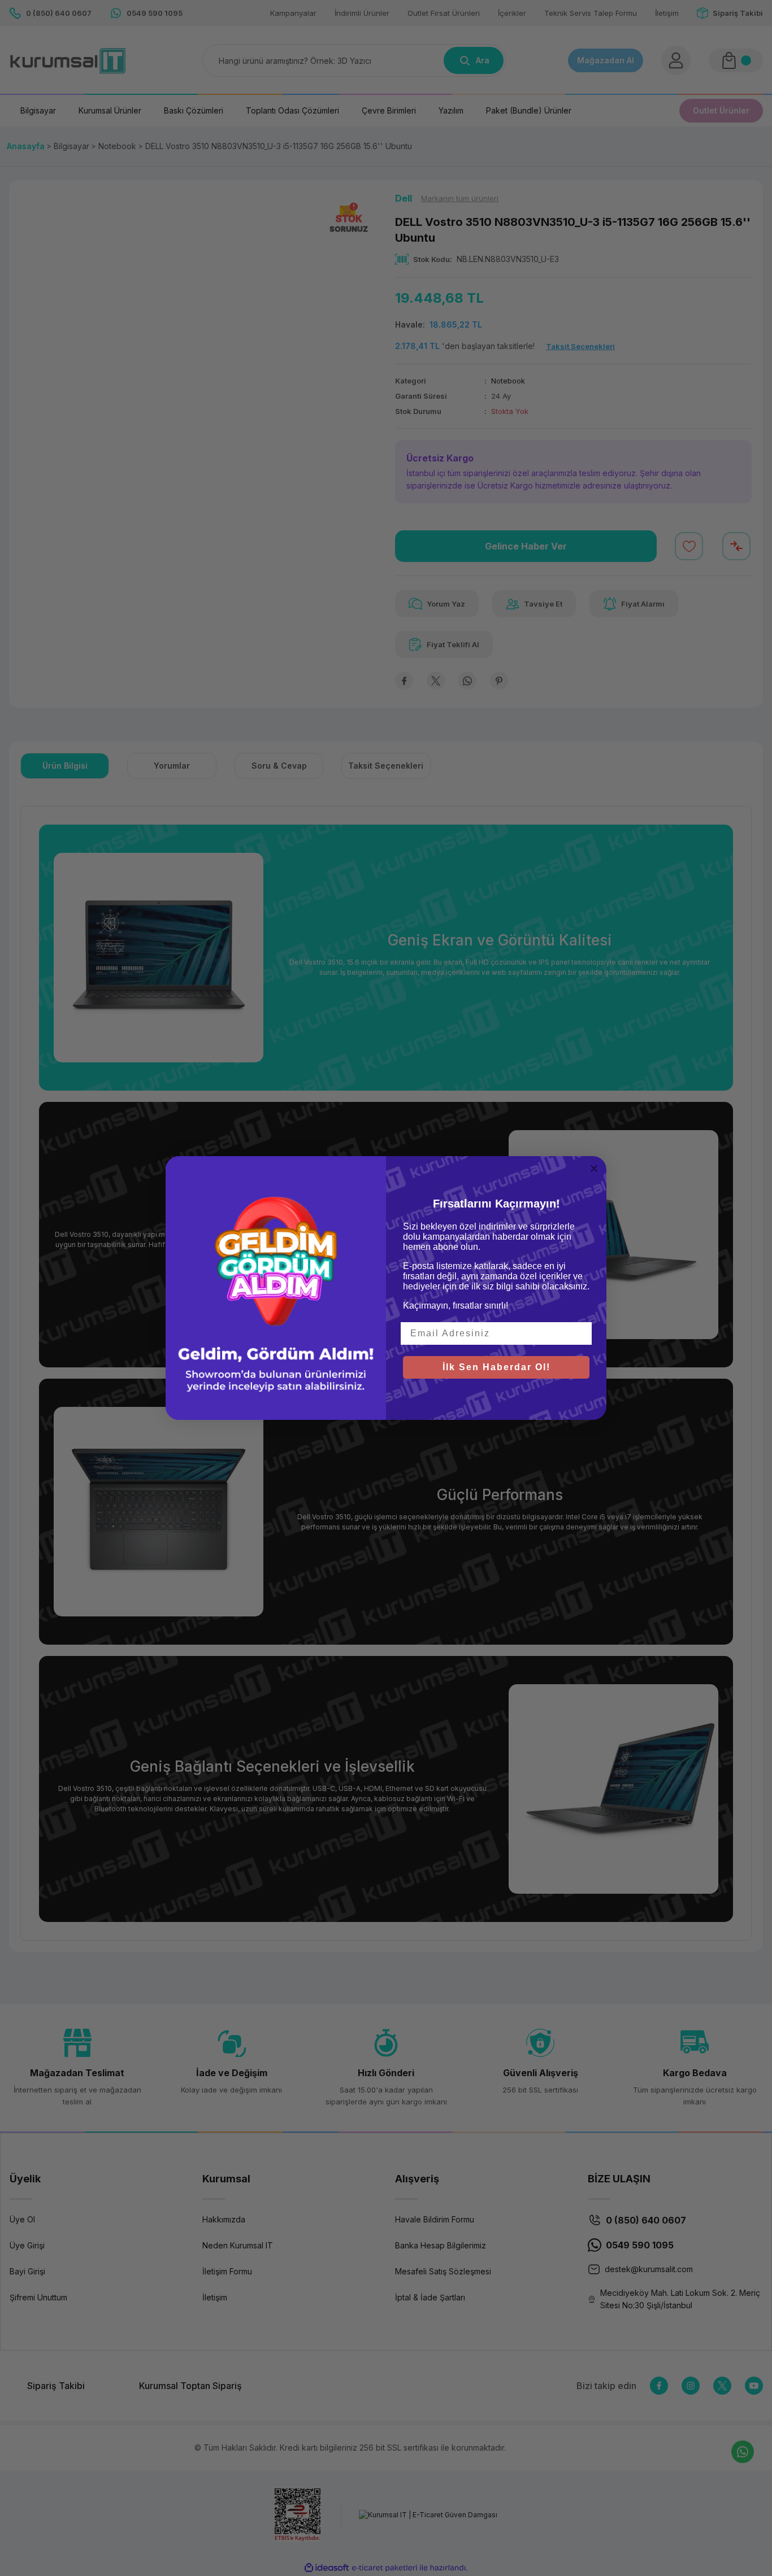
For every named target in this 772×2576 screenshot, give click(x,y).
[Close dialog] (594, 1169)
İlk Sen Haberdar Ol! (496, 1367)
